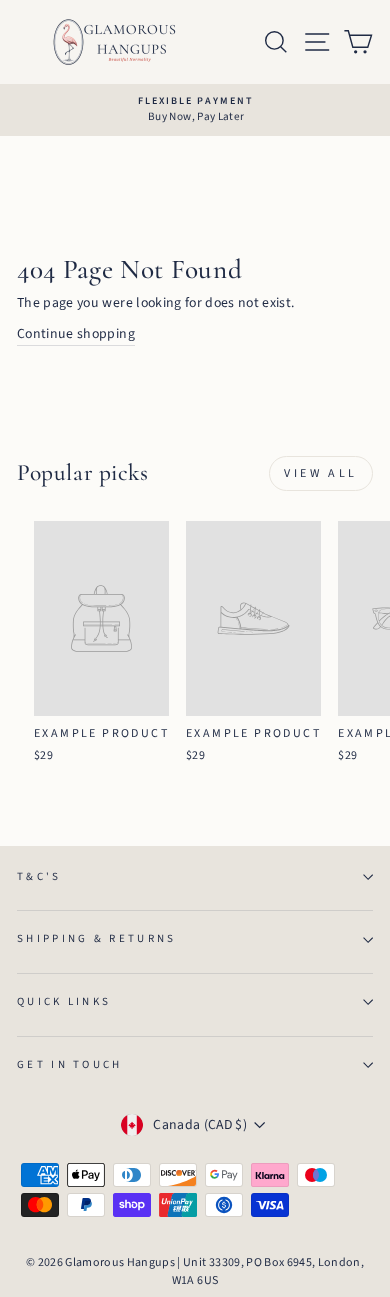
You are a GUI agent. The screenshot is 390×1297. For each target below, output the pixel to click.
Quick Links (64, 1001)
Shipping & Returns (97, 938)
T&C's (39, 876)
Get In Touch (70, 1064)
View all (321, 473)
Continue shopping (76, 334)
